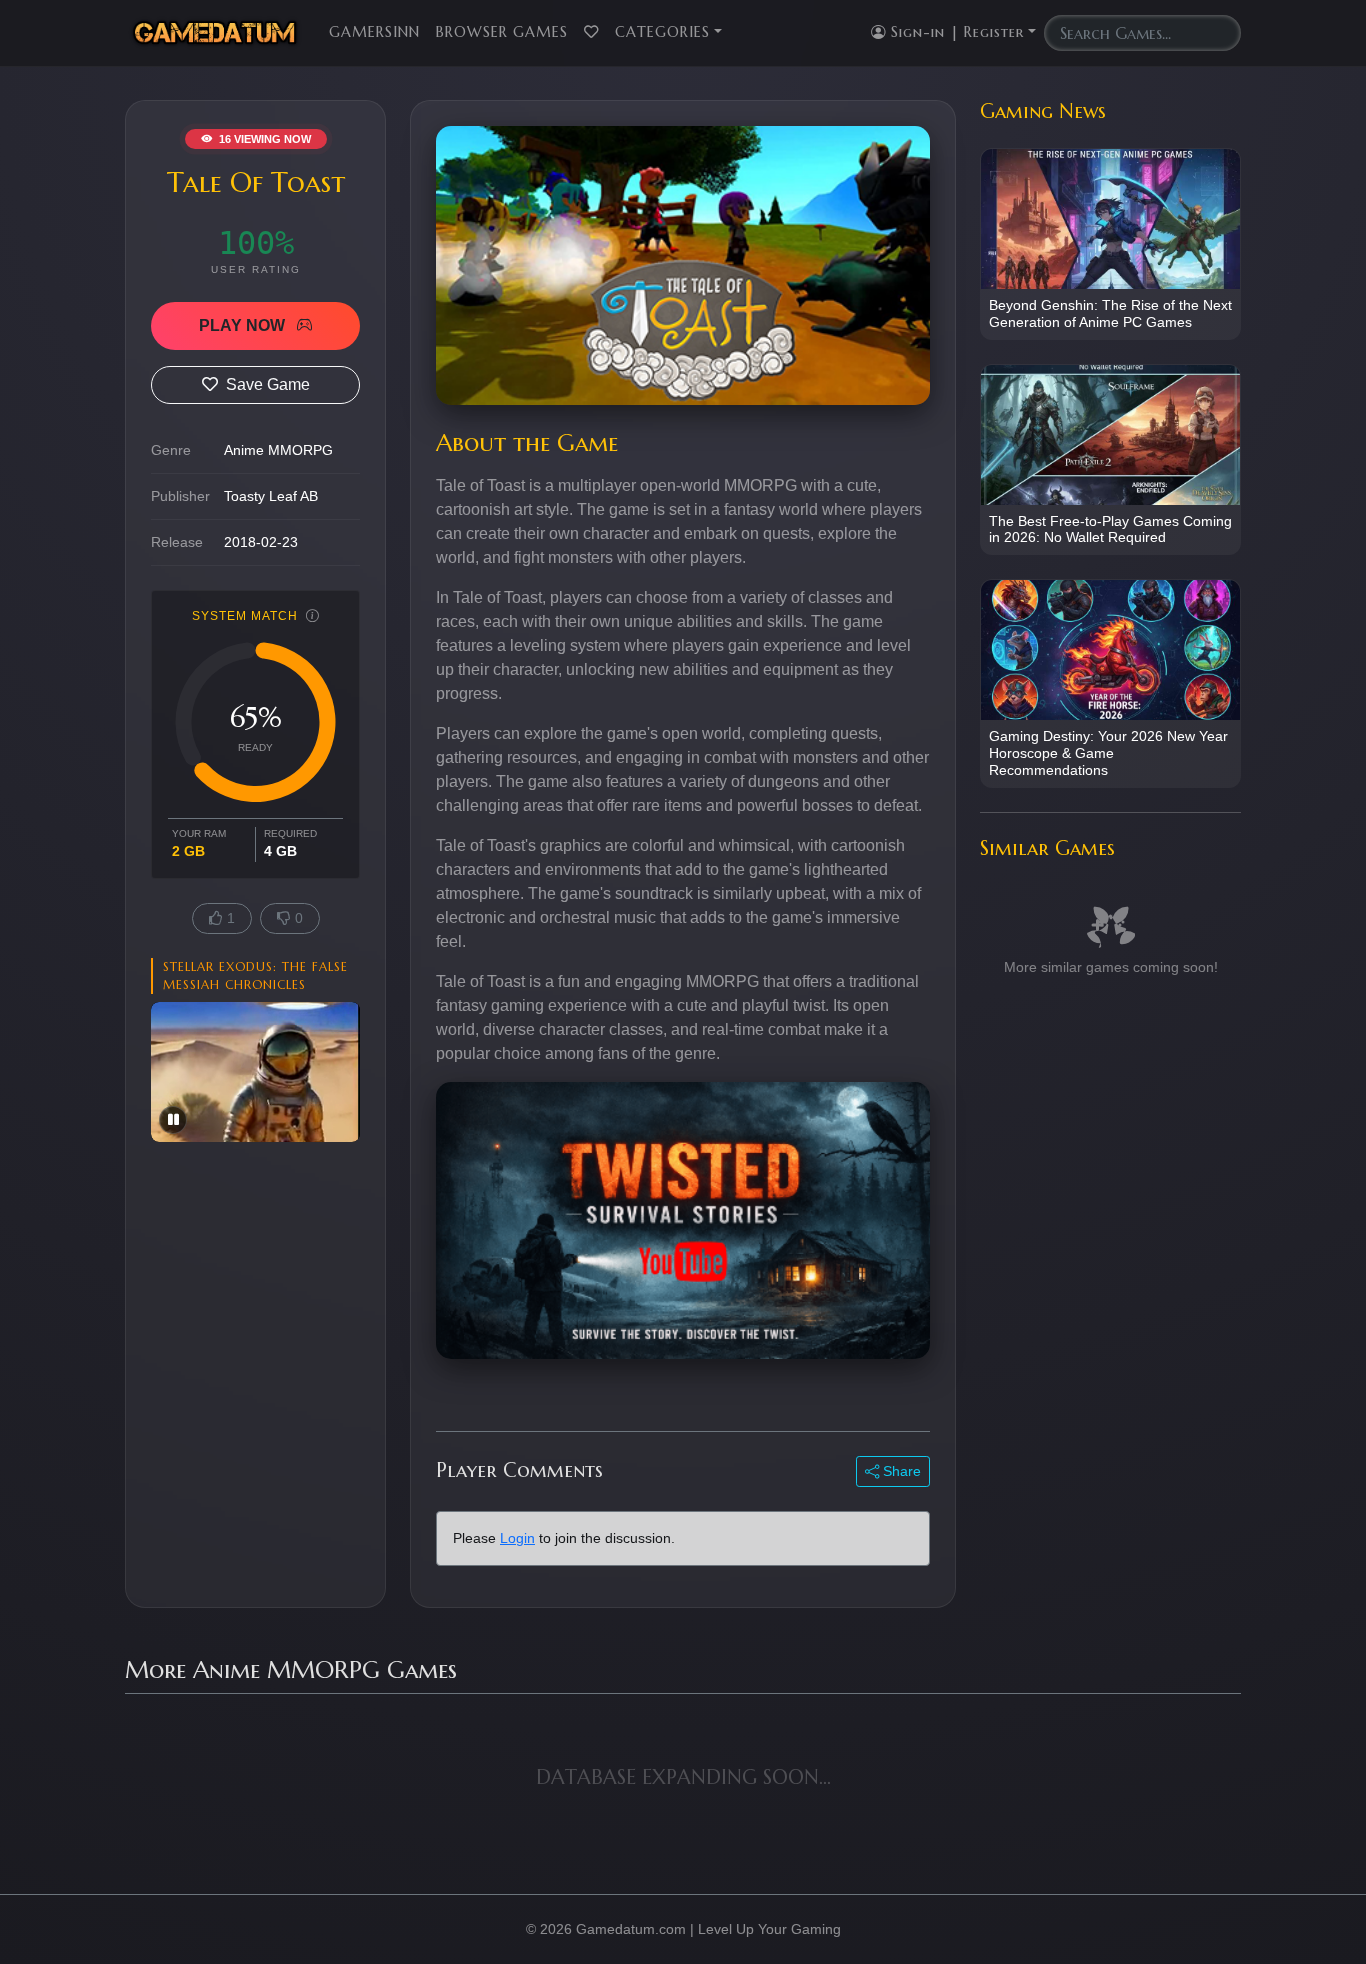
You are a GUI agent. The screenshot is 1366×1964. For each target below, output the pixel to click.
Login (517, 1538)
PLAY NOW (244, 325)
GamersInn (374, 32)
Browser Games (502, 32)
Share (900, 1471)
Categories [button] (662, 32)
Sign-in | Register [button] (955, 32)
